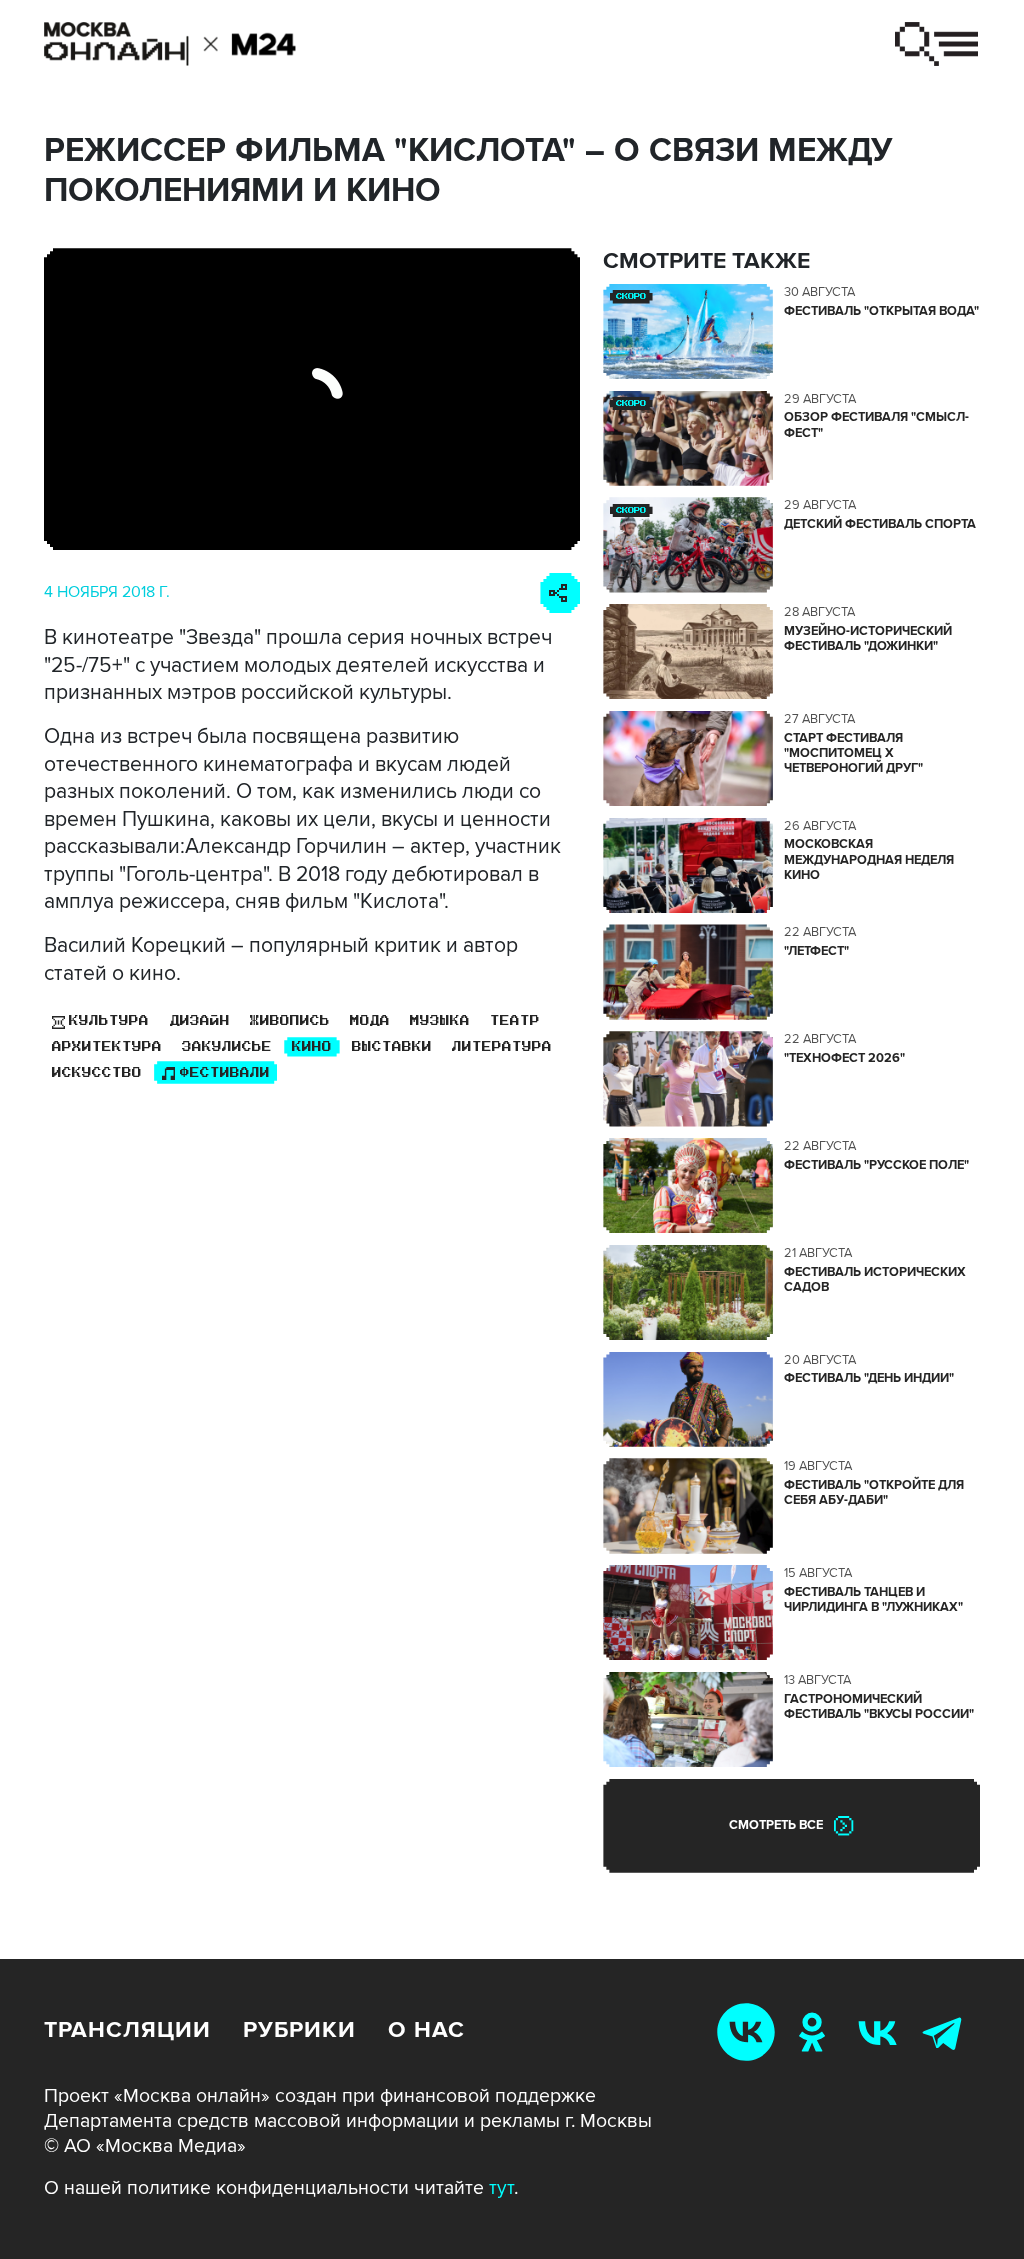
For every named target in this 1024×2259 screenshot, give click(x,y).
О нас (426, 2030)
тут (501, 2188)
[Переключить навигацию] (936, 44)
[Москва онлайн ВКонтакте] (750, 2032)
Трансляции (127, 2030)
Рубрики (299, 2030)
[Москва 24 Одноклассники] (816, 2032)
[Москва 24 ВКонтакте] (882, 2032)
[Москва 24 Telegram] (947, 2032)
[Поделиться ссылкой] (560, 593)
